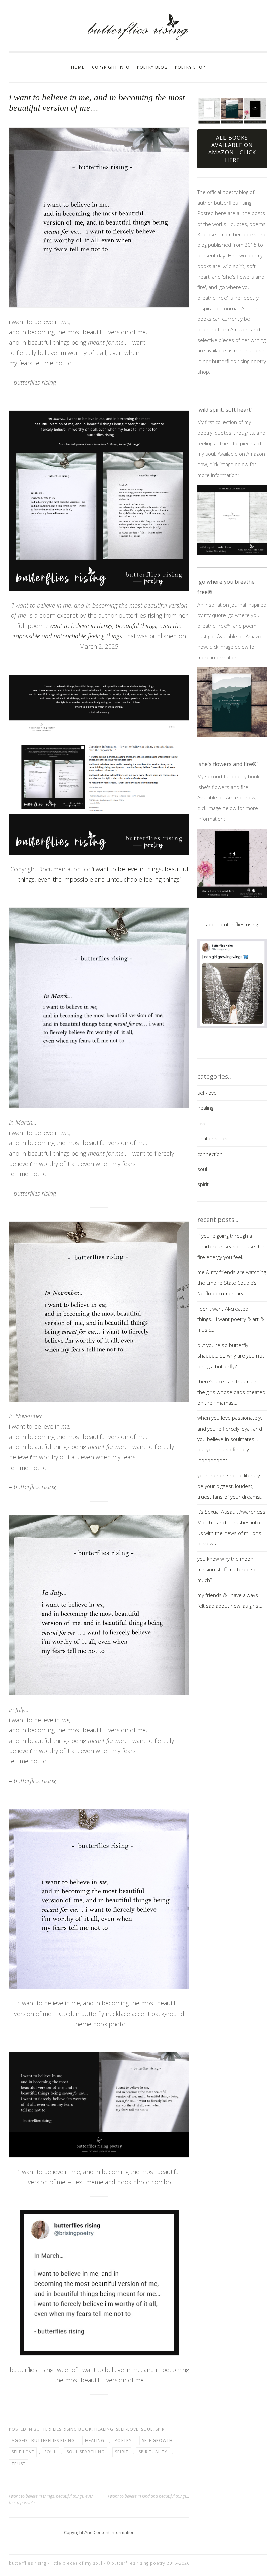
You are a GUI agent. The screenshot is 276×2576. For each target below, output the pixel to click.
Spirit (122, 2452)
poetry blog (152, 67)
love (202, 1123)
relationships (212, 1138)
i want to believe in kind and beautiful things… (149, 2496)
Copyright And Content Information (99, 2532)
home (78, 67)
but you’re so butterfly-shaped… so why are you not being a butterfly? (231, 1356)
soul (147, 2429)
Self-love (23, 2452)
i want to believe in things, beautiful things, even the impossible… (51, 2499)
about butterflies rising (232, 924)
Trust (19, 2464)
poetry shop (190, 67)
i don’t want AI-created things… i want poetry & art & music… (231, 1319)
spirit (162, 2429)
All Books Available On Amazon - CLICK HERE (232, 149)
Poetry (123, 2441)
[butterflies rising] (138, 38)
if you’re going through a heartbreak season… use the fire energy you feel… (231, 1246)
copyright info (111, 67)
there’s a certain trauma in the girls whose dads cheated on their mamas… (231, 1392)
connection (210, 1154)
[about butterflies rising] (232, 983)
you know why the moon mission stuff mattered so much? (227, 1569)
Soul (50, 2452)
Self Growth (157, 2441)
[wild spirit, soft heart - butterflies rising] (232, 520)
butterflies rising (53, 2441)
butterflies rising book (63, 2429)
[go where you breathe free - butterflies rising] (232, 702)
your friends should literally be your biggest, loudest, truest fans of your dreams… (230, 1486)
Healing (95, 2441)
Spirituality (153, 2452)
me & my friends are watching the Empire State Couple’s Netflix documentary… (232, 1283)
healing (104, 2429)
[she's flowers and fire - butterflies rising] (232, 864)
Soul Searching (86, 2452)
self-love (127, 2429)
